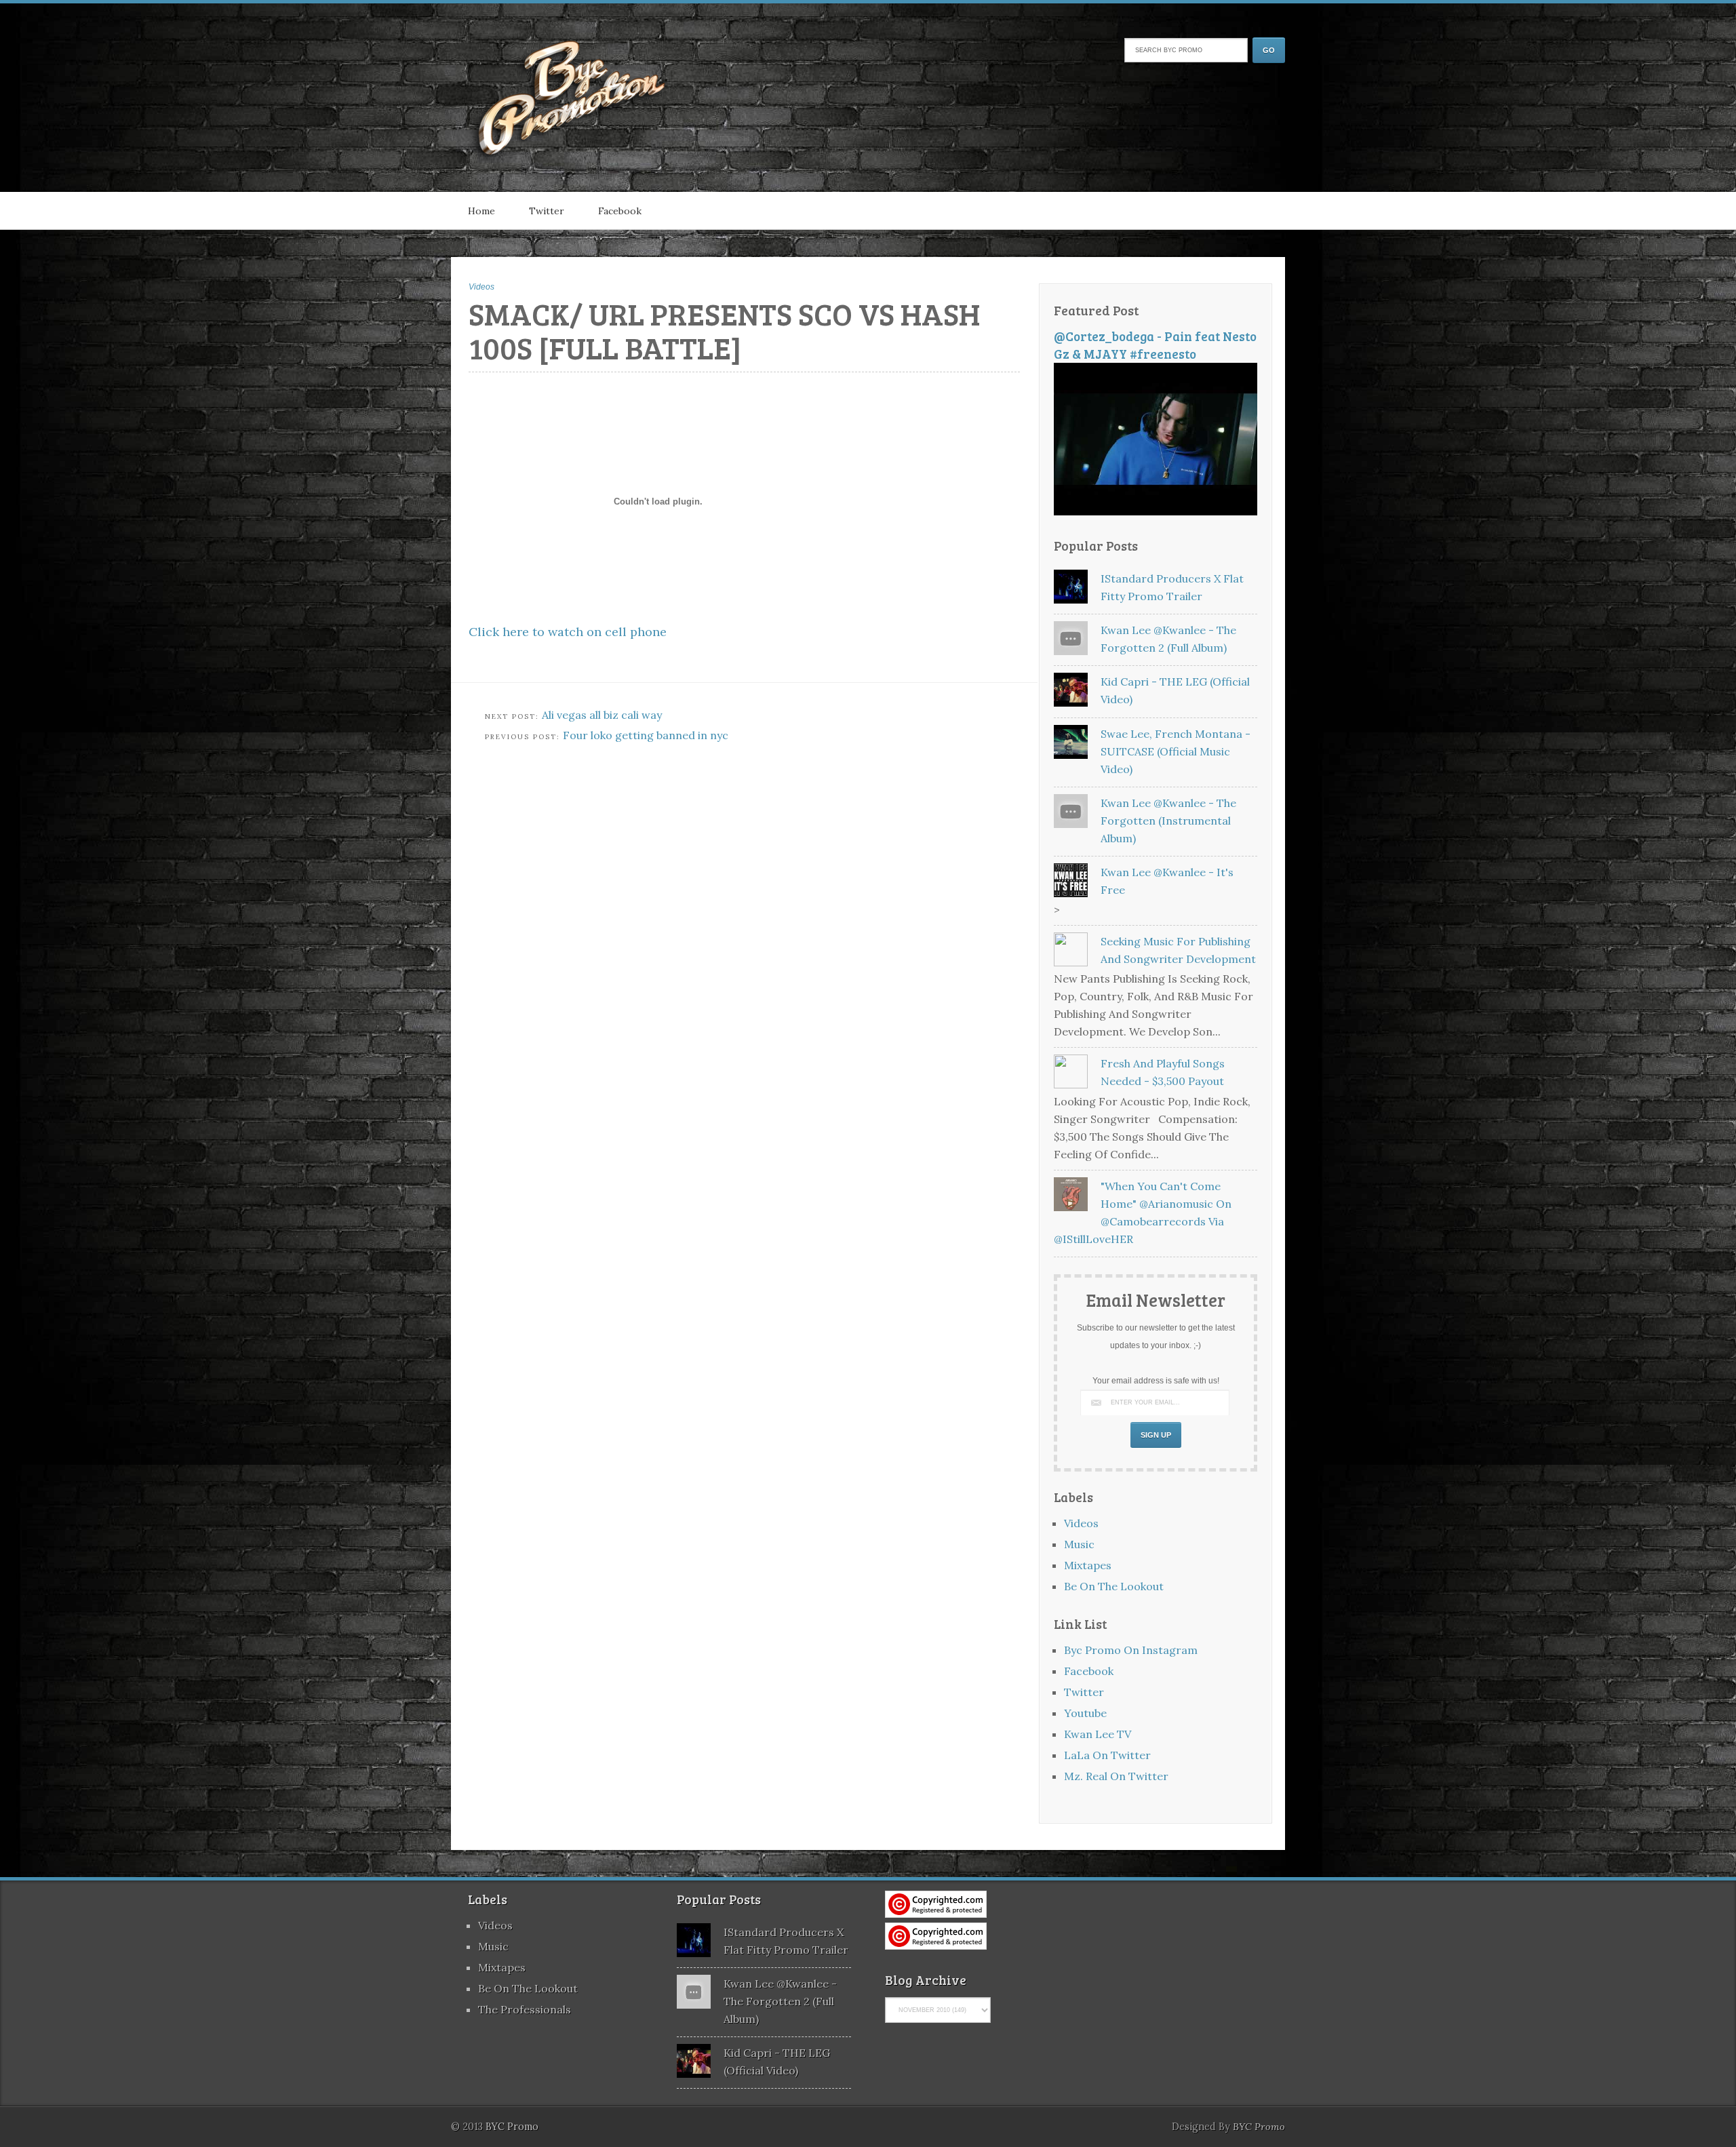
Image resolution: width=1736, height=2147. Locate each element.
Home (481, 211)
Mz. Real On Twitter (1116, 1776)
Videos (481, 287)
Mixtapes (1088, 1565)
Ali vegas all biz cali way (602, 715)
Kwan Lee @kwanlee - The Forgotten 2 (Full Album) (780, 2001)
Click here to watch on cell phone (568, 632)
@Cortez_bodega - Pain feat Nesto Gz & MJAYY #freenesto (1155, 345)
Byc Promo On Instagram (1131, 1650)
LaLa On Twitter (1107, 1755)
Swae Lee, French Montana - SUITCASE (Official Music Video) (1176, 751)
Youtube (1085, 1713)
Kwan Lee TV (1098, 1734)
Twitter (547, 211)
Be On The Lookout (1114, 1586)
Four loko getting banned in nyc (646, 735)
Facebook (620, 211)
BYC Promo (1259, 2127)
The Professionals (525, 2009)
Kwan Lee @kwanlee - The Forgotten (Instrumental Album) (1168, 821)
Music (1079, 1544)
